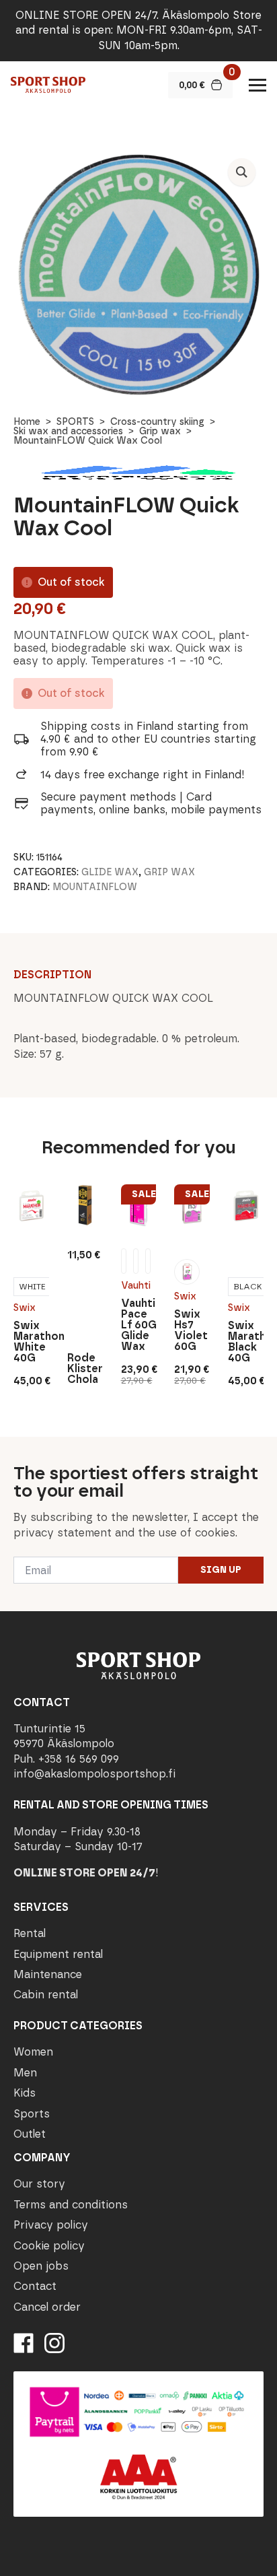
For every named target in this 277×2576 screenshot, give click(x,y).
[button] (242, 172)
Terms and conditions (71, 2205)
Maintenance (48, 1974)
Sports (32, 2114)
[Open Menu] (258, 85)
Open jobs (41, 2266)
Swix (25, 1308)
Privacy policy (51, 2225)
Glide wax (110, 872)
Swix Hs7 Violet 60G (191, 1330)
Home (27, 422)
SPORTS (75, 422)
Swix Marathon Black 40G (246, 1342)
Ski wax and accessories (68, 431)
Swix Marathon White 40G (31, 1342)
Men (25, 2073)
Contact (35, 2286)
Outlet (30, 2134)
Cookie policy (49, 2246)
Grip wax (160, 431)
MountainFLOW (95, 887)
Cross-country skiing (157, 422)
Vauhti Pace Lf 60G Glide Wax (139, 1325)
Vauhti (136, 1286)
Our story (39, 2184)
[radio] (32, 1287)
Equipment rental (58, 1954)
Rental (30, 1933)
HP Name (14, 1448)
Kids (25, 2093)
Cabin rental (46, 1995)
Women (33, 2052)
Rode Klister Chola (85, 1369)
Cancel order (47, 2307)
